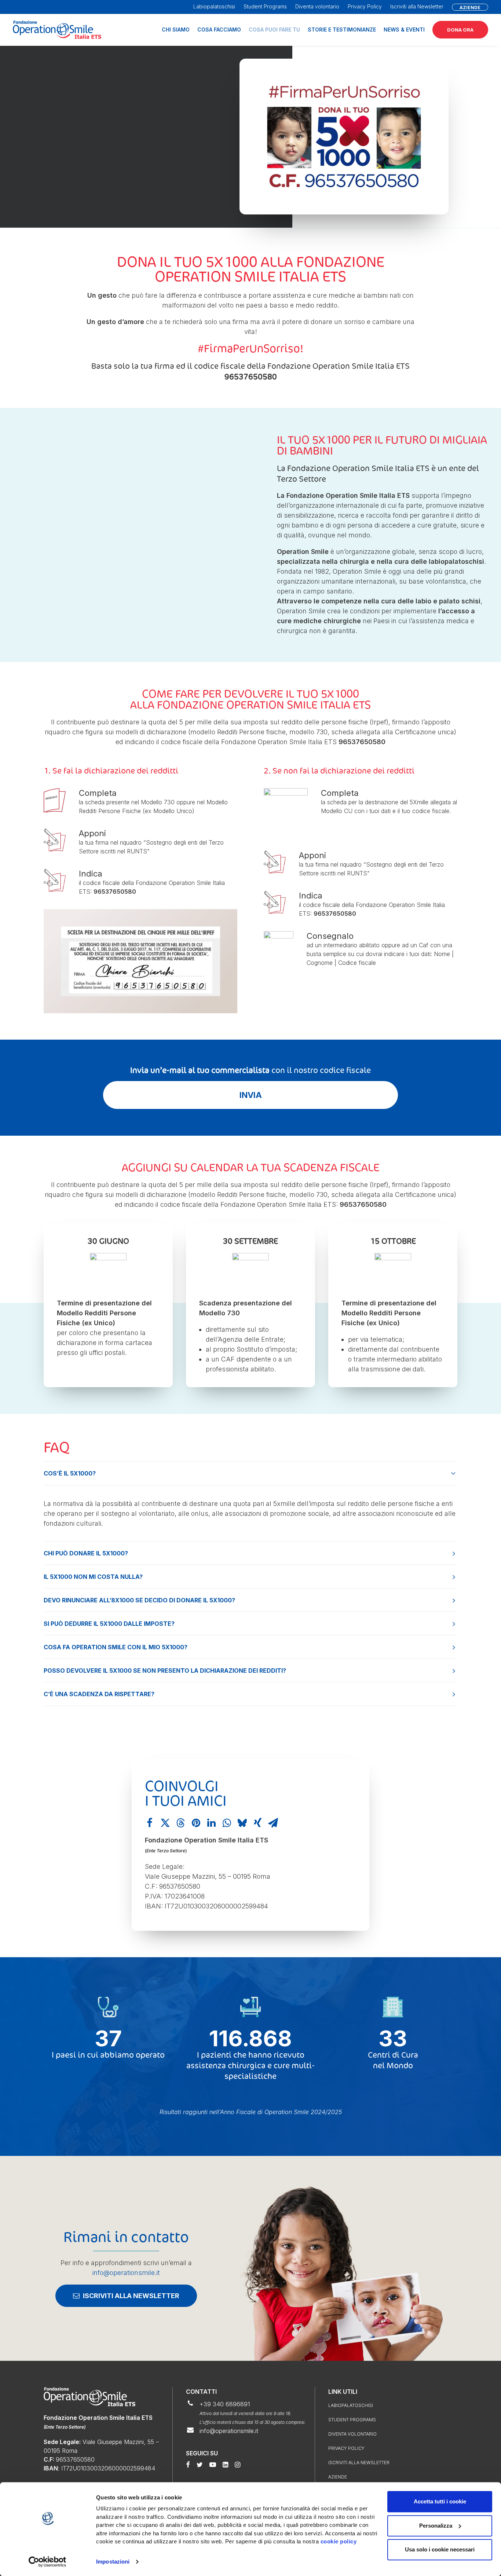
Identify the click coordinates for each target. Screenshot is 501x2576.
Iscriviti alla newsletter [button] (131, 2296)
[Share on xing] (257, 1823)
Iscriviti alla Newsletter (417, 6)
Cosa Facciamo (219, 30)
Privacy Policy (365, 6)
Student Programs (265, 6)
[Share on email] (273, 1823)
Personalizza (436, 2526)
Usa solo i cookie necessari (440, 2549)
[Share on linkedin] (211, 1823)
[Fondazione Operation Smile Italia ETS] (57, 30)
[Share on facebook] (150, 1823)
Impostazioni (113, 2562)
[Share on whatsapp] (227, 1823)
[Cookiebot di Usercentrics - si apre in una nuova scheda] (47, 2562)
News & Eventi (404, 30)
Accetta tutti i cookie (440, 2501)
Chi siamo (176, 30)
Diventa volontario (317, 6)
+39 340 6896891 (225, 2404)
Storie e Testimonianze (342, 30)
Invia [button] (251, 1095)
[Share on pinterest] (196, 1823)
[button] (188, 2465)
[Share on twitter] (165, 1823)
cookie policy (339, 2541)
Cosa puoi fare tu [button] (274, 30)
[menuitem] (216, 6)
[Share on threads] (180, 1823)
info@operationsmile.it (126, 2273)
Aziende (338, 2477)
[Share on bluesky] (242, 1823)
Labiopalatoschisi (214, 6)
